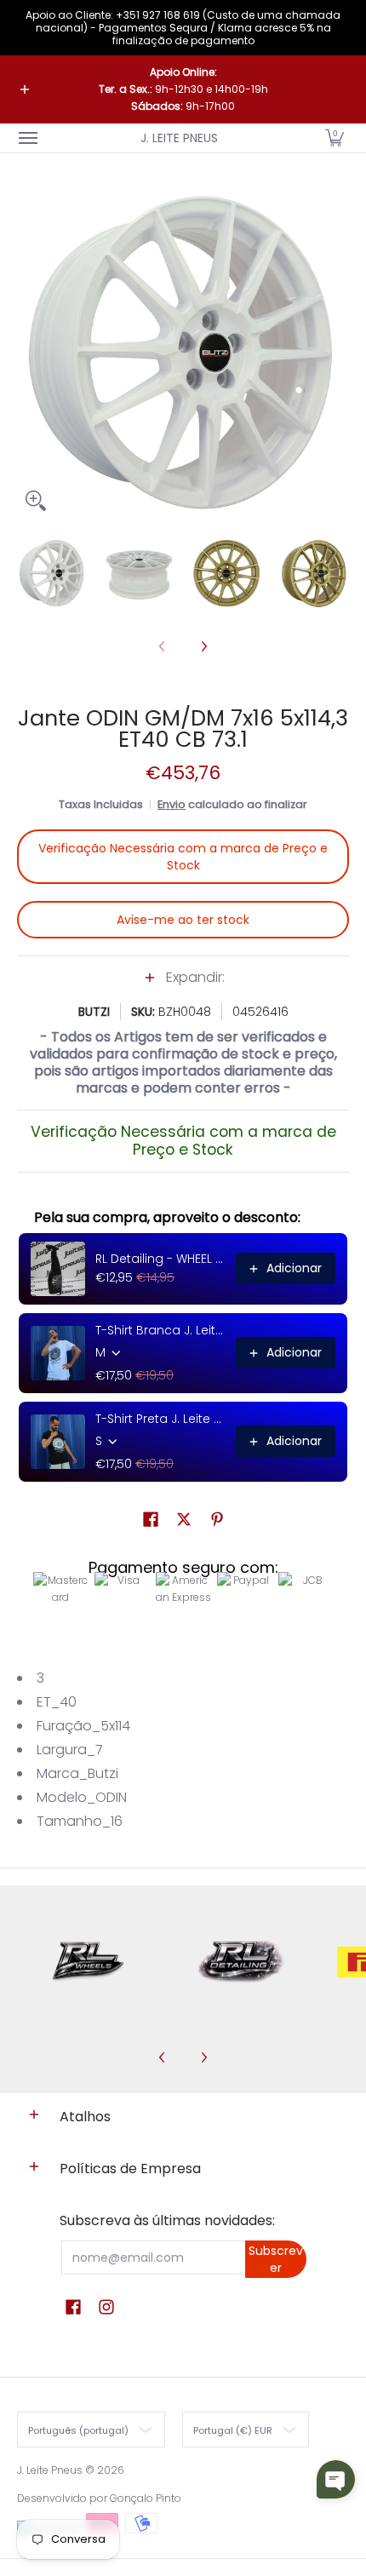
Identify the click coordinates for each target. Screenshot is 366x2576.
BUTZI (94, 1012)
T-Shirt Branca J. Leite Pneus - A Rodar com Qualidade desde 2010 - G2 (160, 1330)
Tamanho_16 (80, 1821)
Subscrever (276, 2259)
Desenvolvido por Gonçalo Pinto (99, 2498)
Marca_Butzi (77, 1773)
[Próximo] (337, 353)
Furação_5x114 (83, 1726)
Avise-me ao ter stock (183, 920)
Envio (172, 804)
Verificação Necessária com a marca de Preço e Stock (183, 857)
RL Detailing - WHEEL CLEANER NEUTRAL (160, 1259)
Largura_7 (70, 1750)
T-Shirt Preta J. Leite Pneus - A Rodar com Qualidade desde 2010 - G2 (160, 1419)
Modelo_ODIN (82, 1797)
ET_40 (57, 1702)
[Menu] (27, 138)
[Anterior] (29, 353)
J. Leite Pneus (179, 138)
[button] (335, 138)
